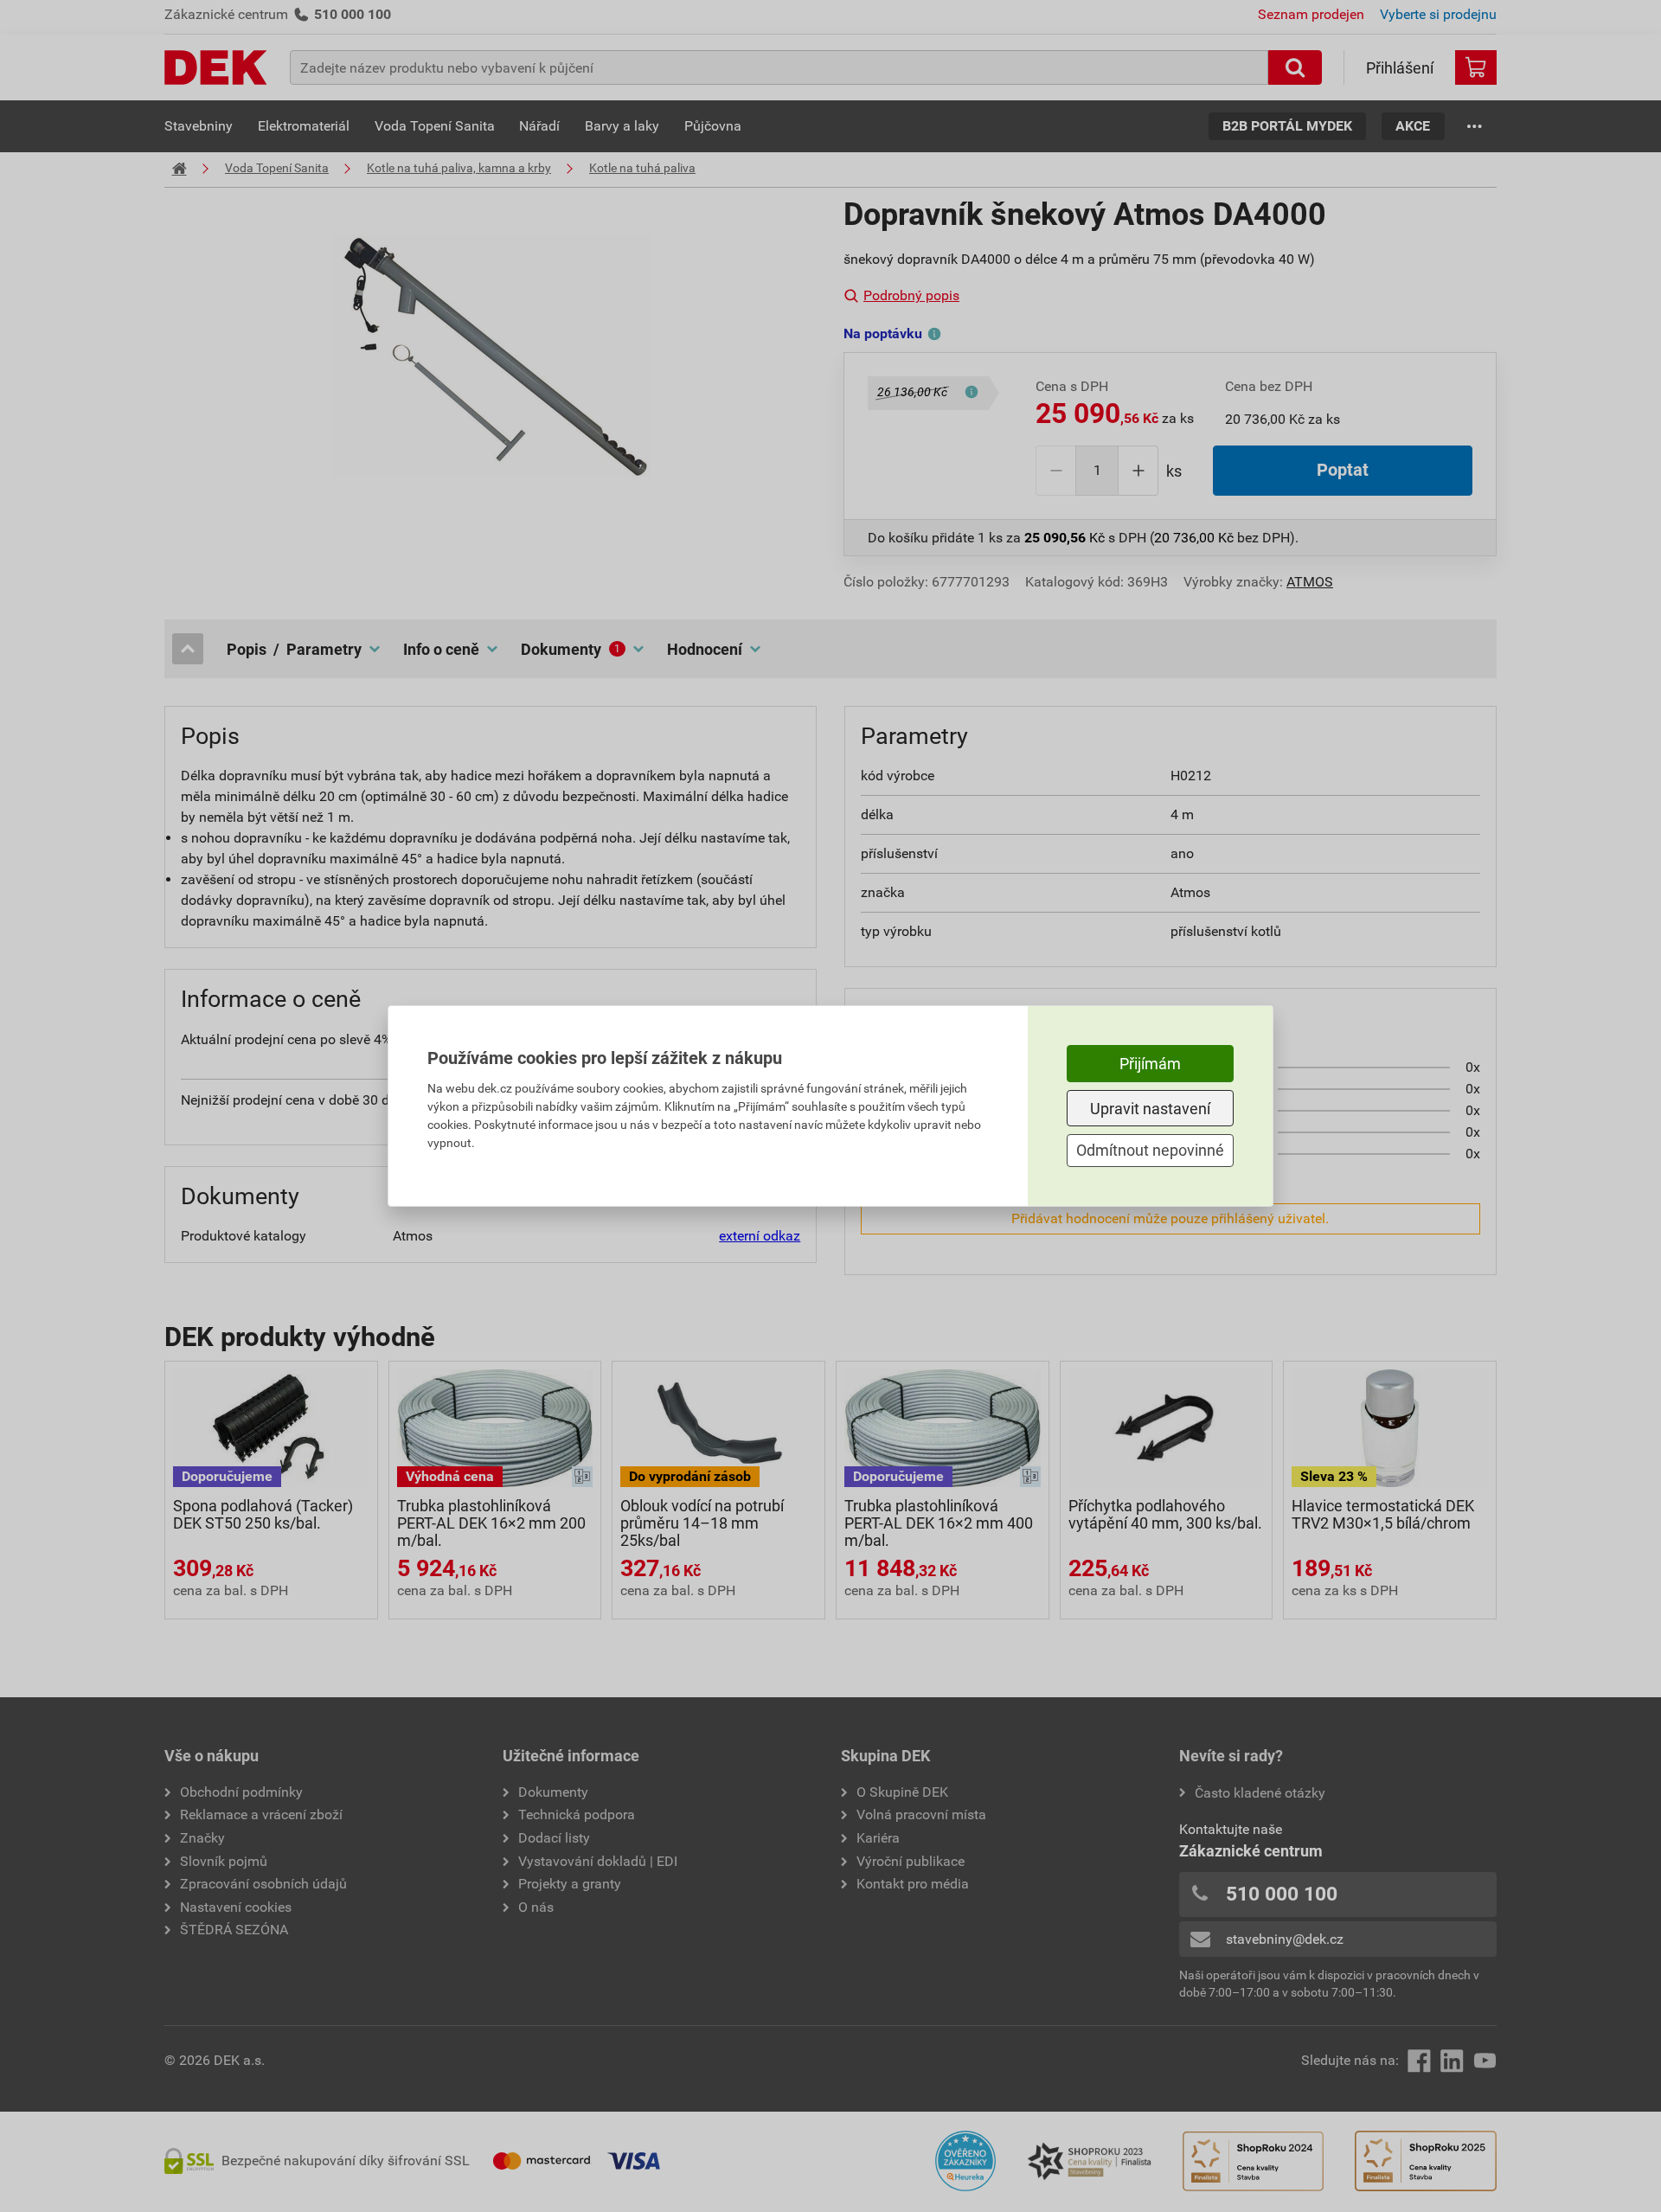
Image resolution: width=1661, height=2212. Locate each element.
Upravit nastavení (1150, 1109)
